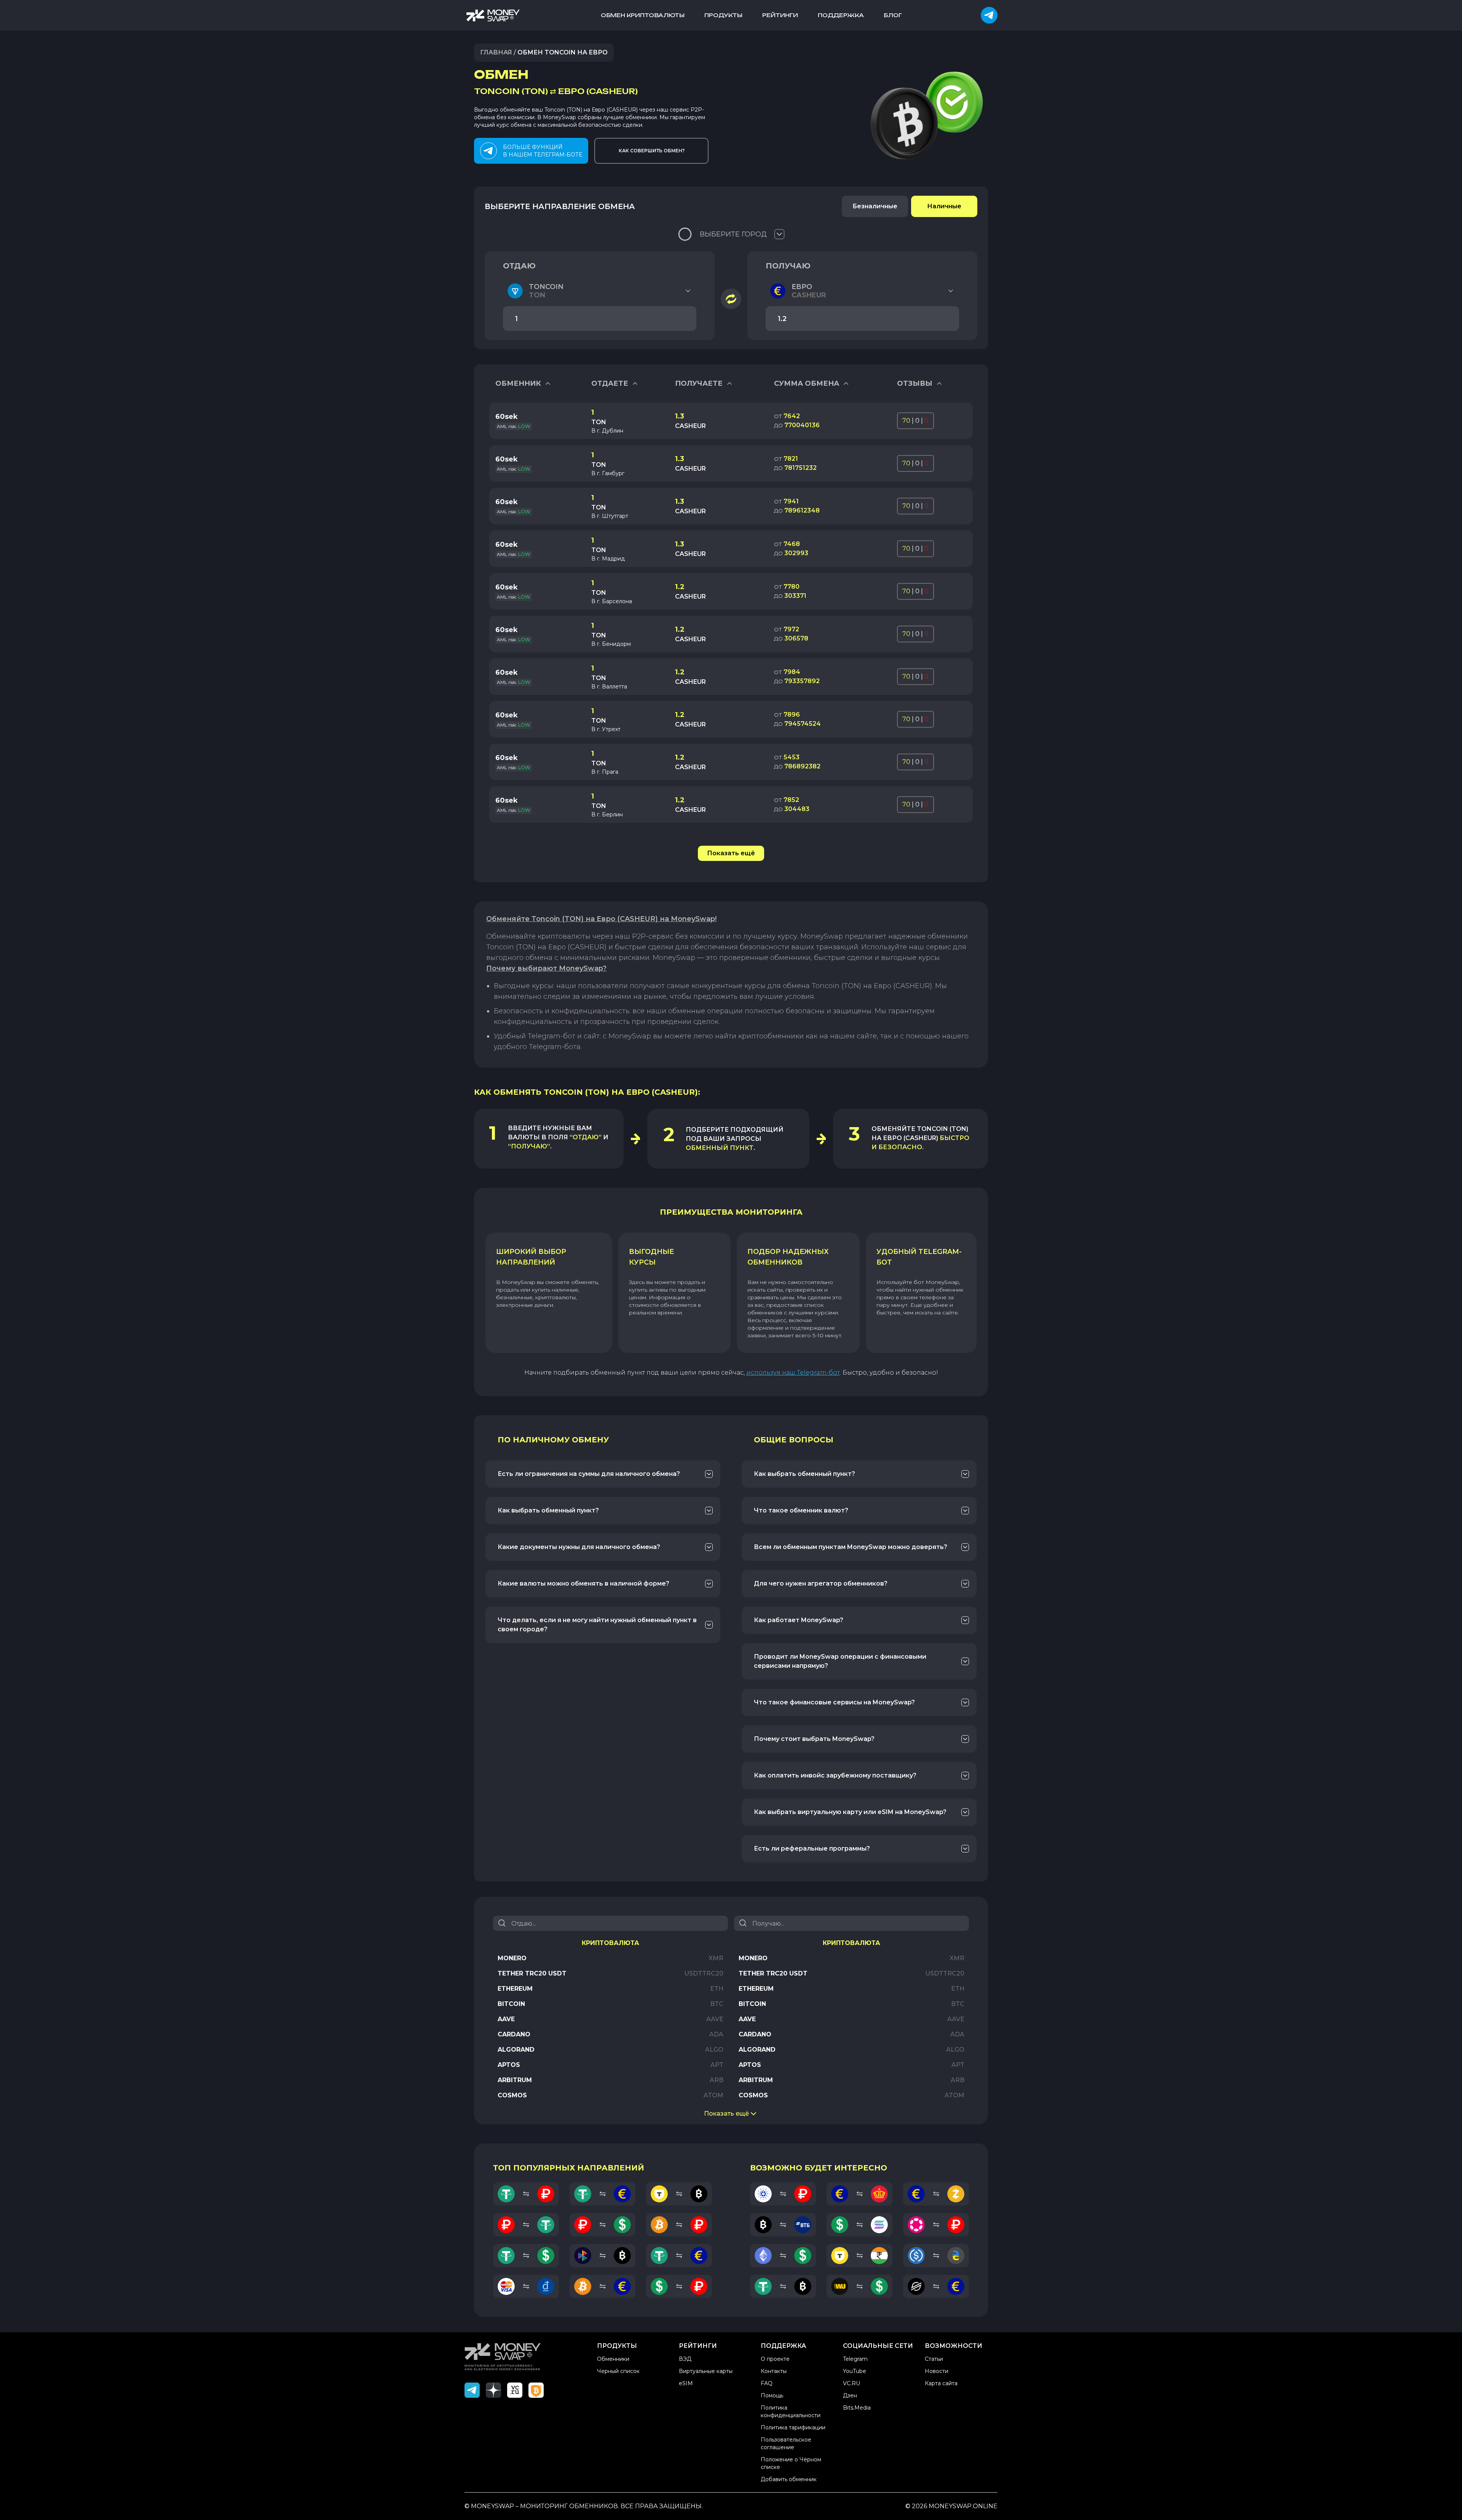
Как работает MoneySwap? (799, 1620)
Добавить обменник (789, 2479)
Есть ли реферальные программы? (812, 1848)
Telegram (855, 2359)
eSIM (686, 2383)
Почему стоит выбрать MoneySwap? (814, 1739)
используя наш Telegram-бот (793, 1373)
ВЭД (685, 2359)
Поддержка (841, 15)
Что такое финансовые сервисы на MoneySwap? (834, 1702)
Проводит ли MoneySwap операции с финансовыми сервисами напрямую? (840, 1661)
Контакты (774, 2371)
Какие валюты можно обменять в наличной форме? (583, 1583)
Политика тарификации (793, 2427)
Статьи (934, 2359)
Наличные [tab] (944, 206)
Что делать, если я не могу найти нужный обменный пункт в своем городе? (597, 1625)
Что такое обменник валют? (801, 1510)
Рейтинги (780, 15)
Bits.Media (857, 2408)
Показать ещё (731, 853)
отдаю (519, 266)
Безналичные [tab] (875, 206)
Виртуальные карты (706, 2371)
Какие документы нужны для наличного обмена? (579, 1547)
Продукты (723, 15)
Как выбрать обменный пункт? (548, 1510)
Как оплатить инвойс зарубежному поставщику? (835, 1775)
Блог (893, 15)
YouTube (855, 2371)
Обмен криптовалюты (643, 15)
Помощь (772, 2395)
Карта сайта (941, 2383)
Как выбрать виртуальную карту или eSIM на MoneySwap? (850, 1812)
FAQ (767, 2383)
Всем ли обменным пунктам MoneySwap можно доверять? (851, 1547)
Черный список (618, 2371)
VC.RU (852, 2383)
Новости (937, 2371)
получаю (788, 266)
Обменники (613, 2359)
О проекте (775, 2359)
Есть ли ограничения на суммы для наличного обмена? (589, 1474)
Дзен (850, 2395)
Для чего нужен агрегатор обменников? (821, 1583)
